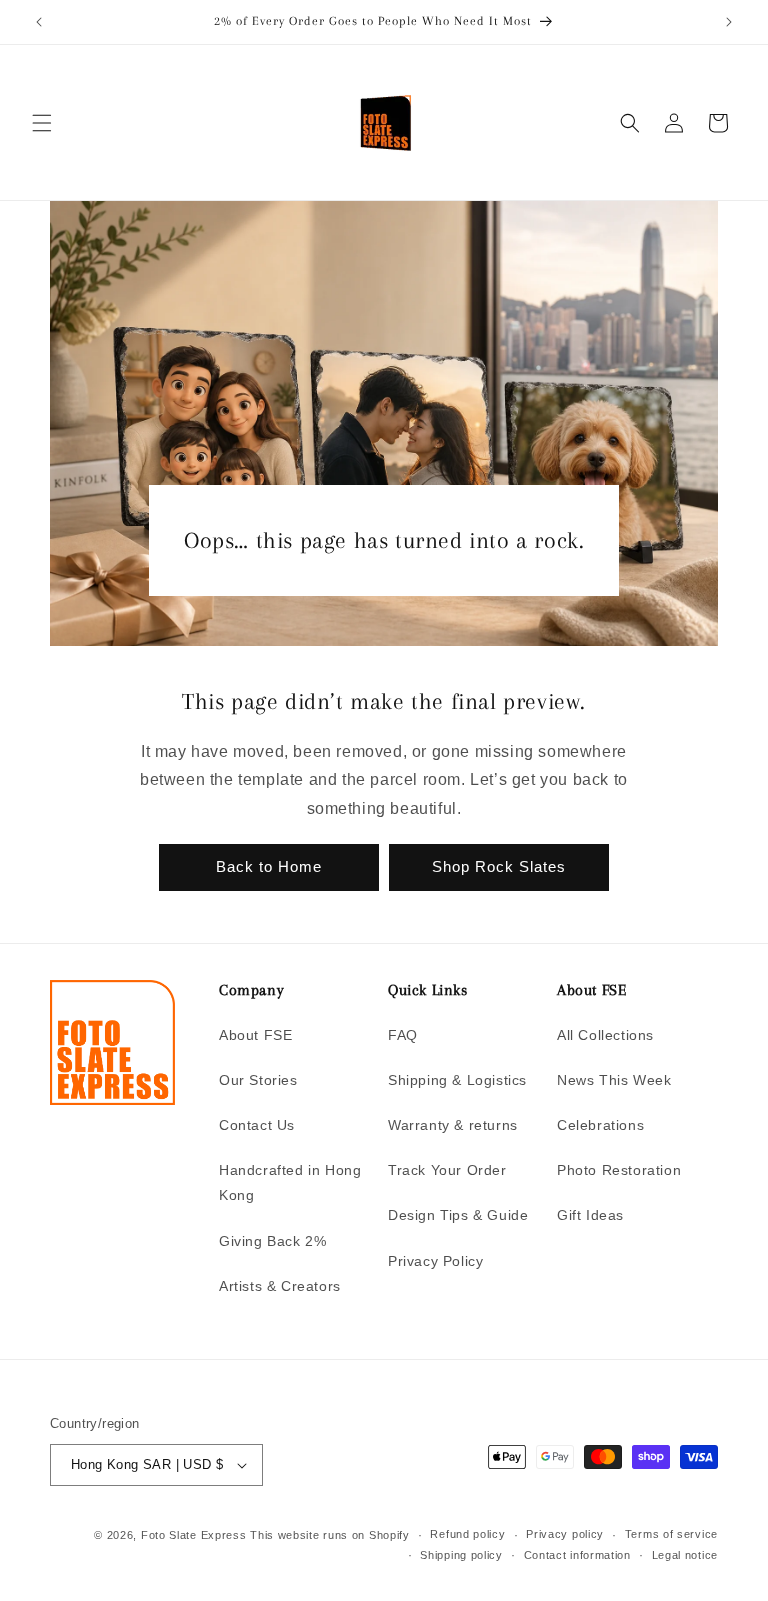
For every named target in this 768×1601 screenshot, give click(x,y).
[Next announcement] (729, 22)
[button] (42, 123)
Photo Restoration (619, 1170)
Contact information (577, 1555)
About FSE (255, 1035)
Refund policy (467, 1534)
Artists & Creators (280, 1286)
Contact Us (257, 1125)
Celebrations (600, 1125)
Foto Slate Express (194, 1535)
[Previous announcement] (39, 22)
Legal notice (685, 1555)
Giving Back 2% (272, 1241)
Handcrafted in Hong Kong (290, 1182)
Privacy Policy (435, 1261)
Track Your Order (447, 1170)
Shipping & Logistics (457, 1080)
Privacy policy (565, 1534)
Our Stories (258, 1080)
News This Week (614, 1080)
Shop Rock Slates (499, 866)
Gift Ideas (590, 1215)
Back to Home (269, 866)
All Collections (605, 1035)
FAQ (403, 1035)
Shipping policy (461, 1555)
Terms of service (671, 1534)
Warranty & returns (453, 1125)
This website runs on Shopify (330, 1535)
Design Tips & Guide (458, 1215)
